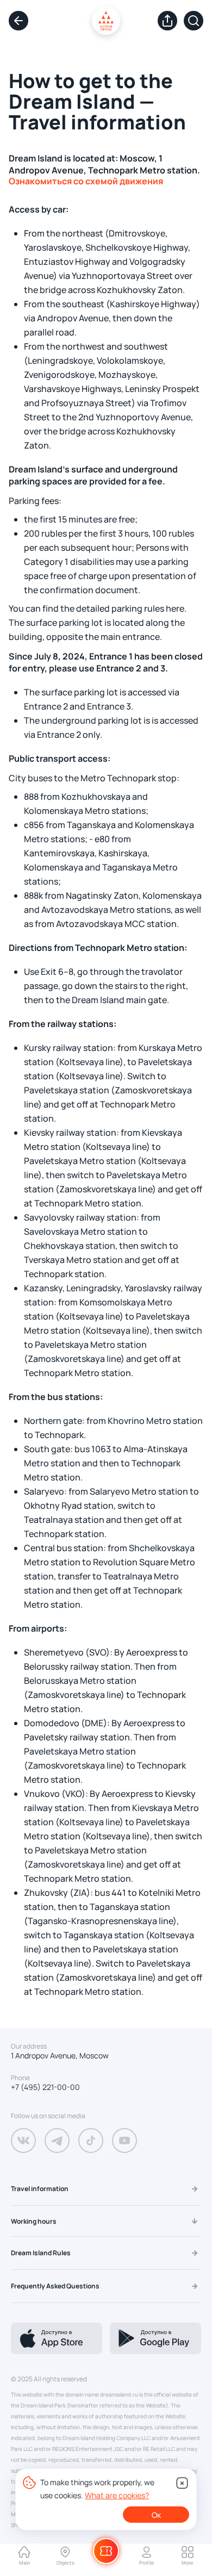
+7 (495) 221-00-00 (45, 2087)
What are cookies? (117, 2495)
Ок (156, 2515)
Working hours (34, 2221)
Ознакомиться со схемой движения (86, 181)
